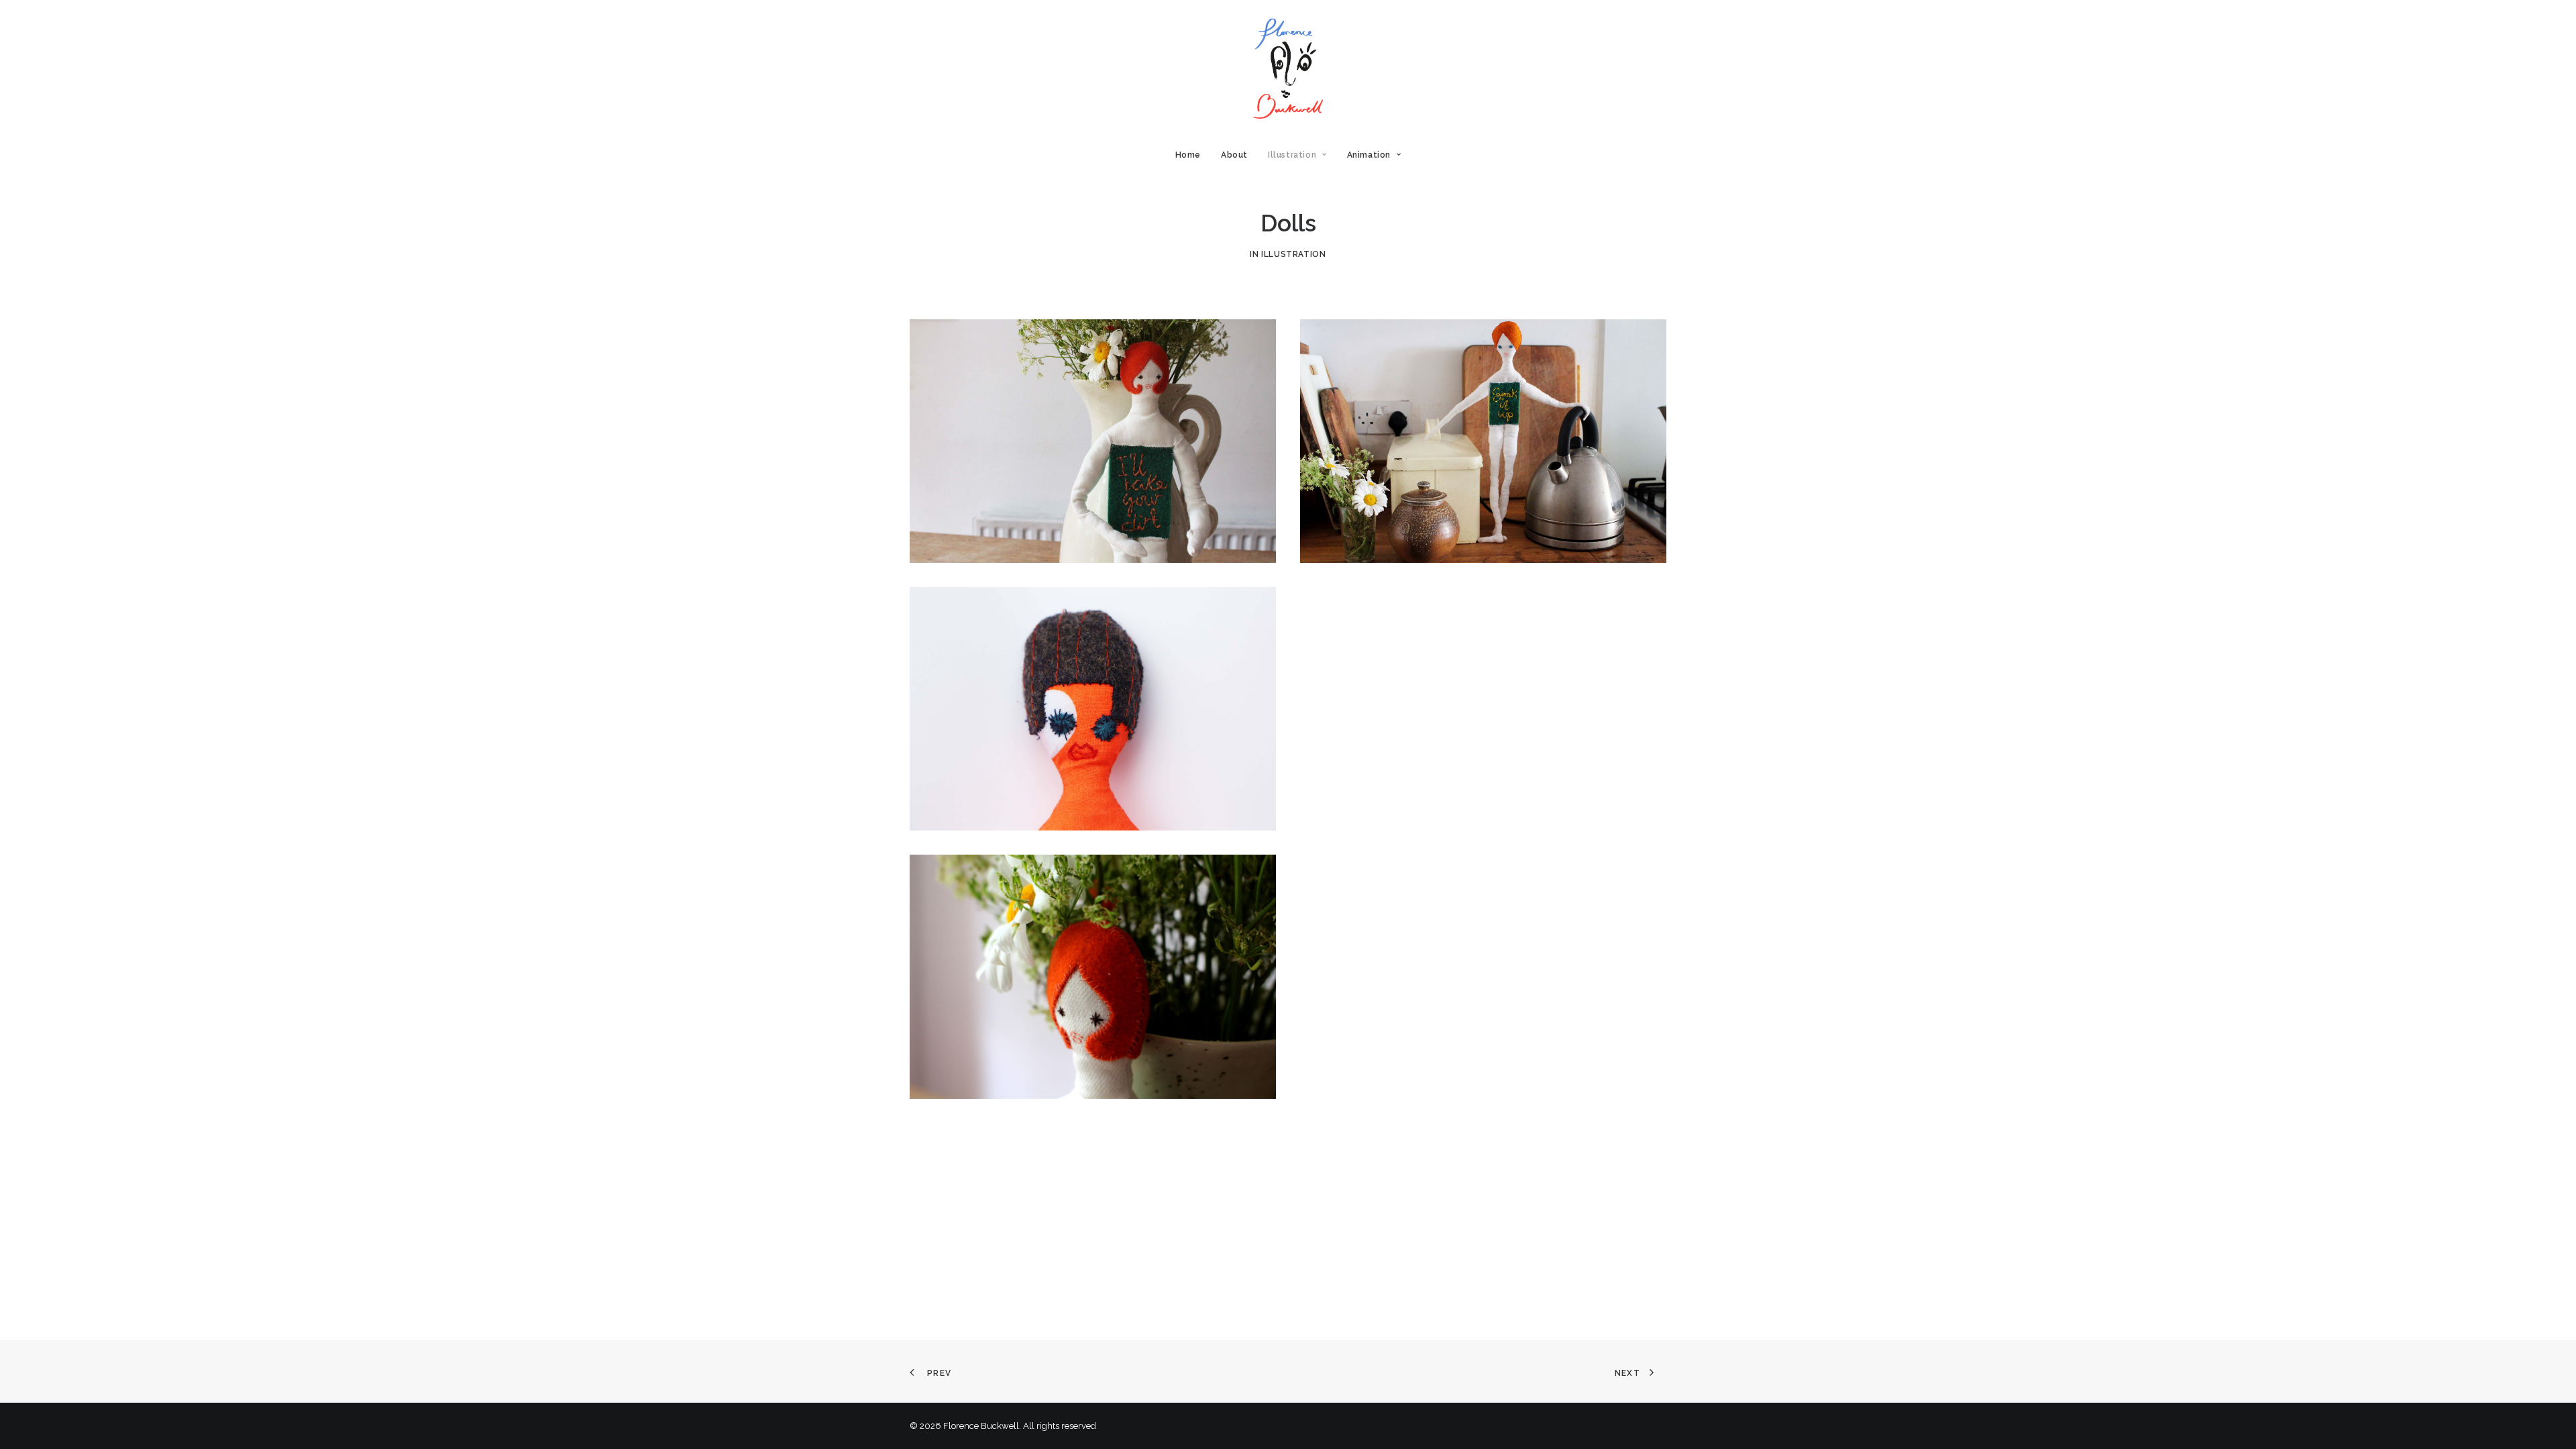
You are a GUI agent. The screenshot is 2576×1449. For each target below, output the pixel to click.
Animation (1369, 155)
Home (1188, 155)
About (1234, 155)
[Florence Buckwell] (1288, 68)
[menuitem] (1192, 155)
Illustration (1292, 155)
